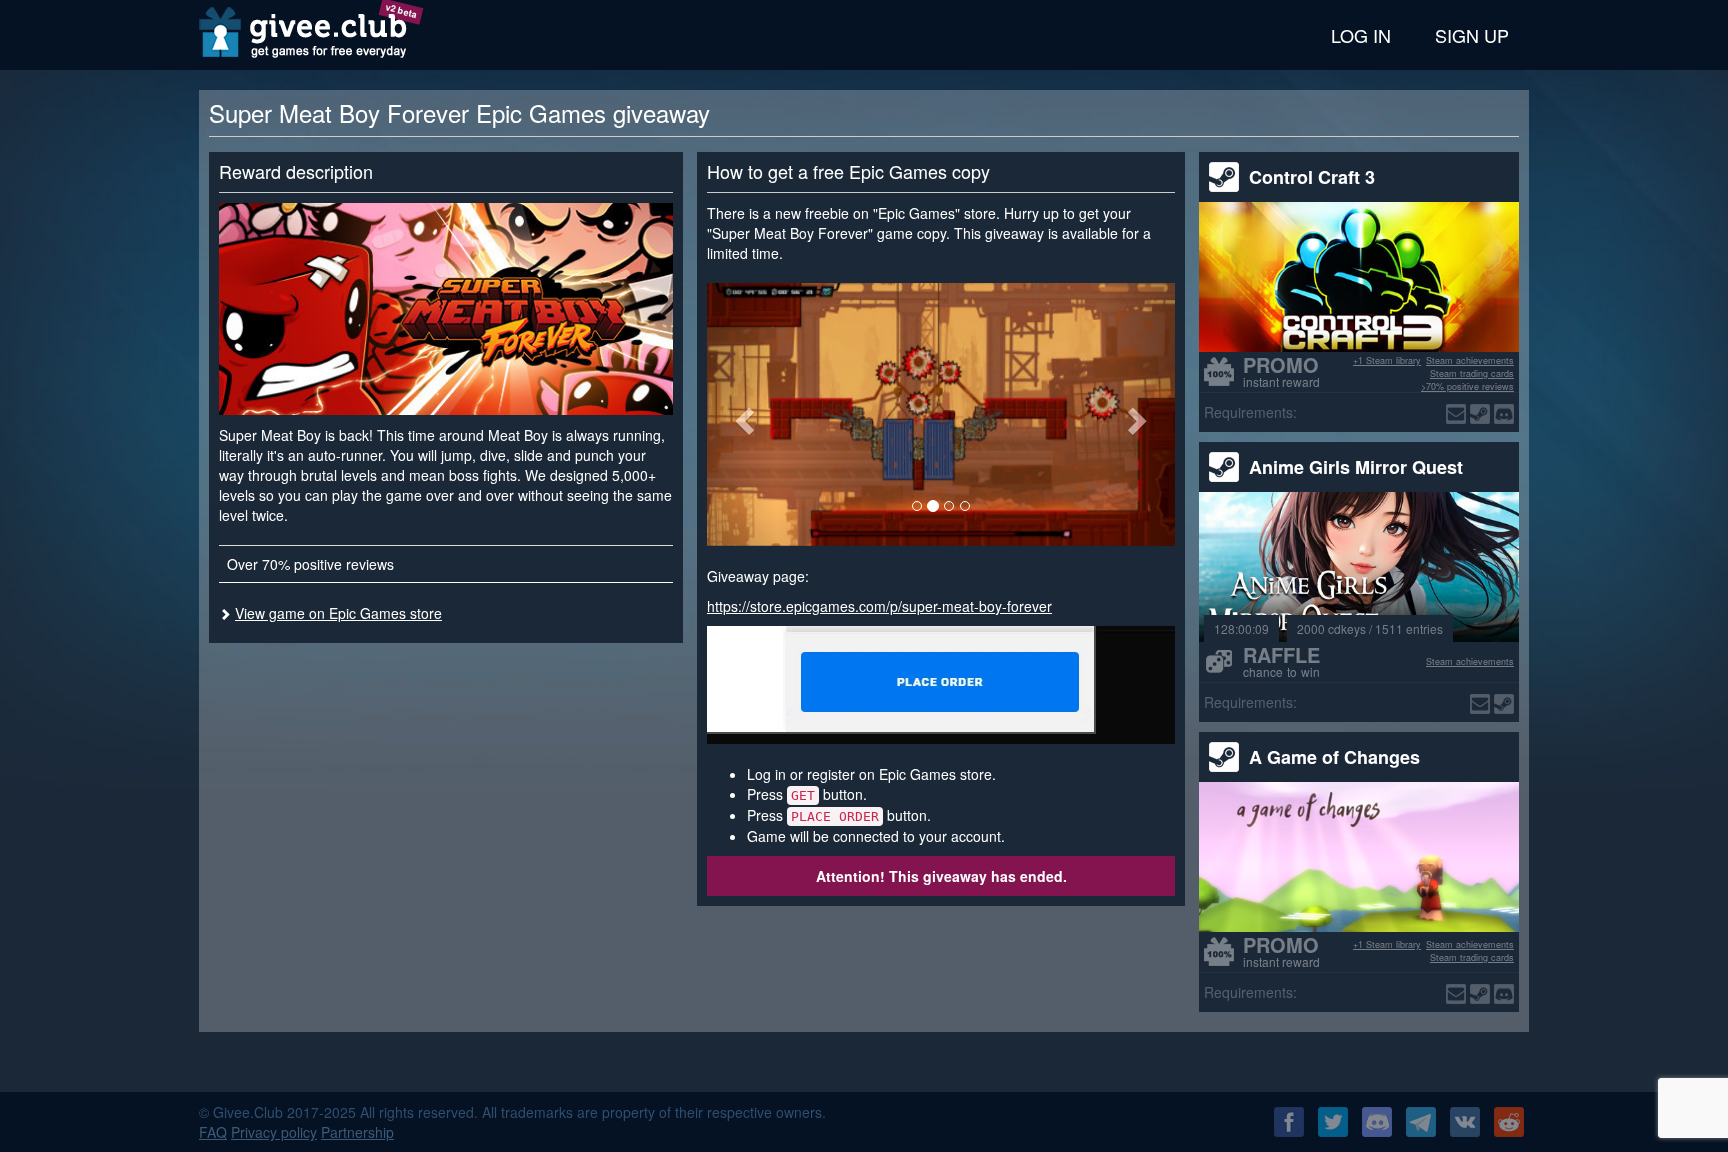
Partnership (357, 1132)
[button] (742, 414)
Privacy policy (274, 1132)
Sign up (1472, 35)
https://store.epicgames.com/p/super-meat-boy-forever (879, 606)
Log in (1361, 35)
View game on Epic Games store (338, 613)
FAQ (213, 1132)
